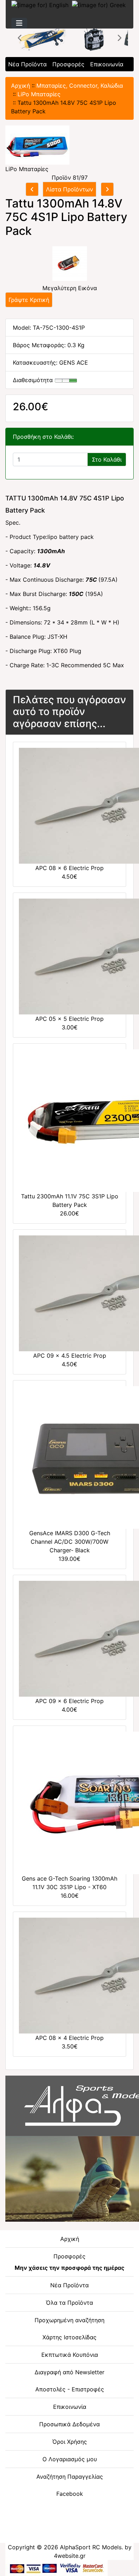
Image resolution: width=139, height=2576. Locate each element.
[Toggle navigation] (19, 23)
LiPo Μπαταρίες (39, 94)
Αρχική (20, 86)
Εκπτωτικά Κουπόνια (70, 2355)
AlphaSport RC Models (91, 2547)
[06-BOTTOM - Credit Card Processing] (56, 2567)
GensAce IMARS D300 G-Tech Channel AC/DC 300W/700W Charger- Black (70, 1542)
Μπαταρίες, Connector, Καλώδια (80, 86)
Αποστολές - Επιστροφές (70, 2389)
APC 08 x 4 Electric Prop (69, 2038)
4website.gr (70, 2556)
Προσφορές (68, 64)
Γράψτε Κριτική (29, 300)
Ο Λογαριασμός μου (70, 2459)
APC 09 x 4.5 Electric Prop (70, 1356)
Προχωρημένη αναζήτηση (69, 2320)
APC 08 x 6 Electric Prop (69, 868)
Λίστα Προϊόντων (69, 189)
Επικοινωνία (107, 64)
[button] (20, 38)
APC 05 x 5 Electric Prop (69, 1019)
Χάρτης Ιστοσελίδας (69, 2337)
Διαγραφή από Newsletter (69, 2372)
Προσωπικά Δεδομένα (69, 2424)
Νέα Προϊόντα (27, 64)
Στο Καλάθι (107, 459)
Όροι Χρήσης (70, 2442)
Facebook (70, 2494)
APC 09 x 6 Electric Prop (69, 1701)
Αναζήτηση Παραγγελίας (70, 2477)
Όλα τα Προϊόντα (69, 2303)
